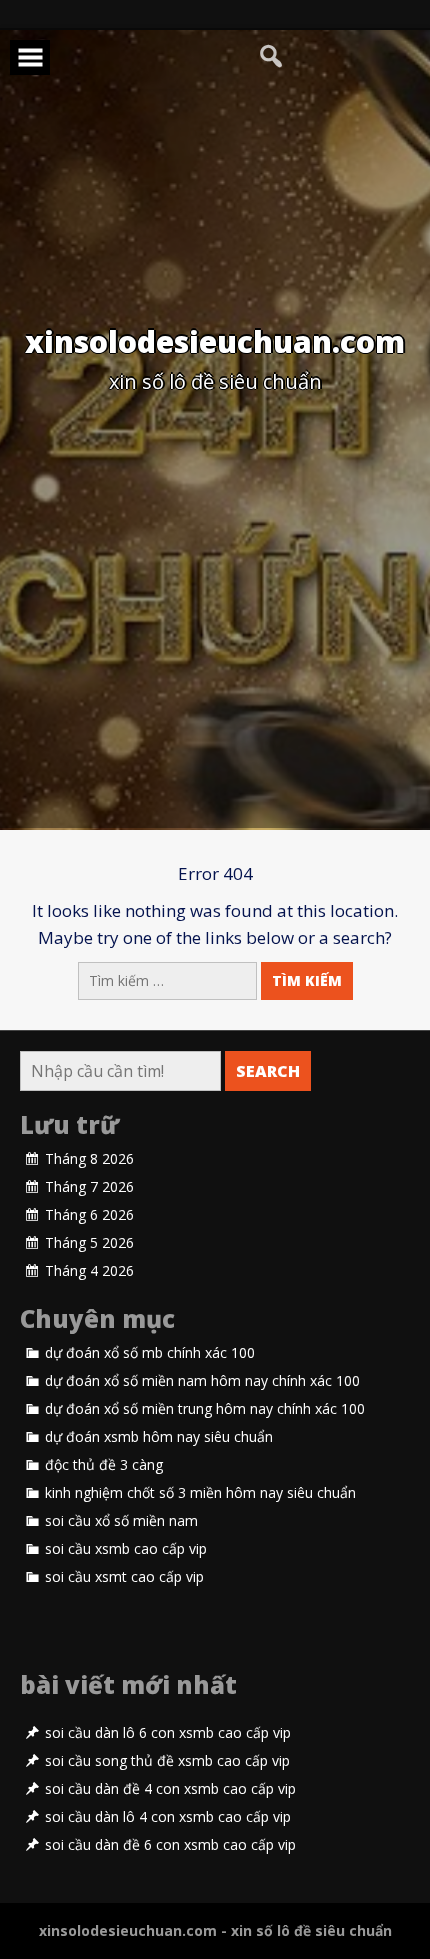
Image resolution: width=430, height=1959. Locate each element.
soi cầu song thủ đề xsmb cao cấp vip (167, 1761)
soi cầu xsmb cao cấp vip (126, 1549)
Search (268, 1071)
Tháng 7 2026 (89, 1187)
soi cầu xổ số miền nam (121, 1521)
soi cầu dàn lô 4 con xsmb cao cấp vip (168, 1817)
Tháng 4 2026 (89, 1271)
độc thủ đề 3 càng (104, 1465)
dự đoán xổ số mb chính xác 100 (150, 1353)
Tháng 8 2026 (89, 1159)
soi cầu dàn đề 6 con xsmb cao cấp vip (170, 1845)
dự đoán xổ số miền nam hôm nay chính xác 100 (202, 1381)
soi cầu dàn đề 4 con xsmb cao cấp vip (170, 1789)
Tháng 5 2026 (89, 1243)
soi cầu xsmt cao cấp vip (124, 1577)
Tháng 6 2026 (89, 1215)
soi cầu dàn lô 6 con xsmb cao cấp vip (168, 1733)
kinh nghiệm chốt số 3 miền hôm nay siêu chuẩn (200, 1493)
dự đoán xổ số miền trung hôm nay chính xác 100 (205, 1409)
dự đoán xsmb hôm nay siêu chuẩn (159, 1437)
